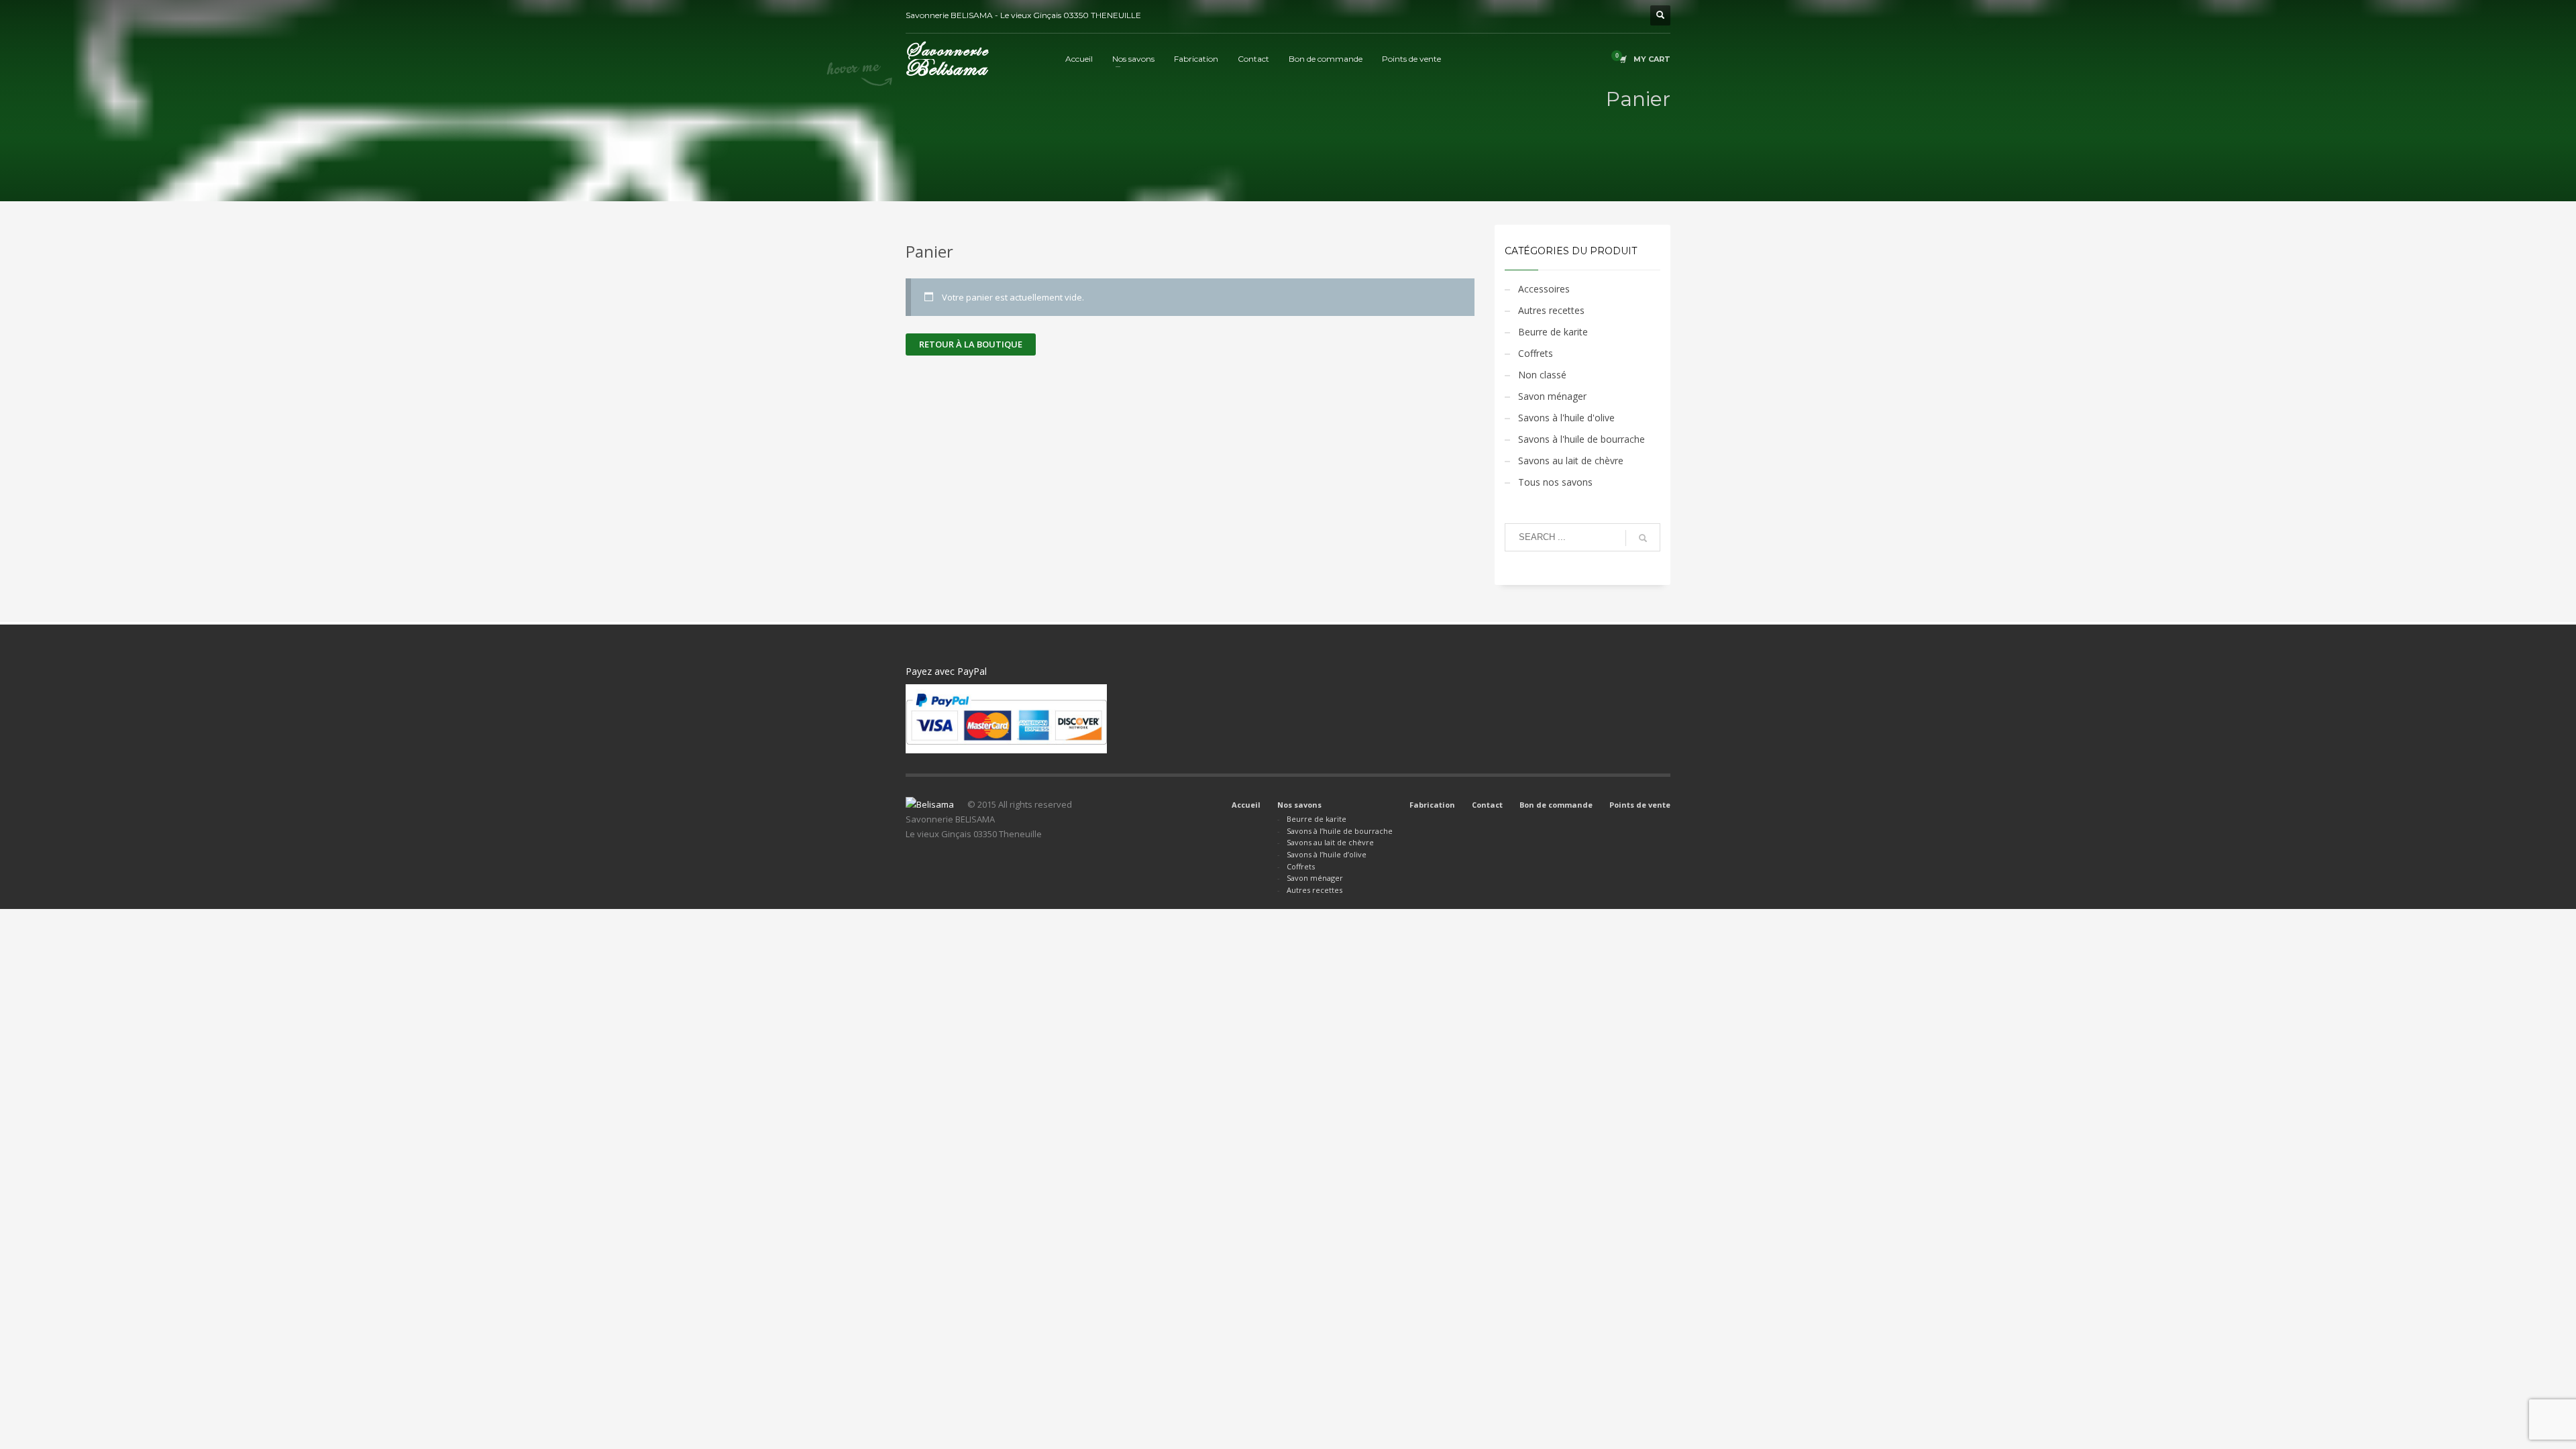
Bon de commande (1556, 805)
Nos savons (1299, 805)
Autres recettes (1551, 310)
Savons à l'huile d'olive (1566, 418)
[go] (1643, 538)
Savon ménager (1552, 396)
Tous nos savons (1555, 482)
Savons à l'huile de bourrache (1581, 439)
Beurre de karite (1553, 332)
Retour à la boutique (971, 344)
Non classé (1542, 375)
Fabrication (1432, 805)
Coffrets (1536, 353)
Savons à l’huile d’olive (1327, 854)
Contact (1487, 805)
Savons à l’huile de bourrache (1340, 831)
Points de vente (1640, 805)
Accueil (1246, 805)
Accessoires (1544, 289)
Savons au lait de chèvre (1571, 461)
